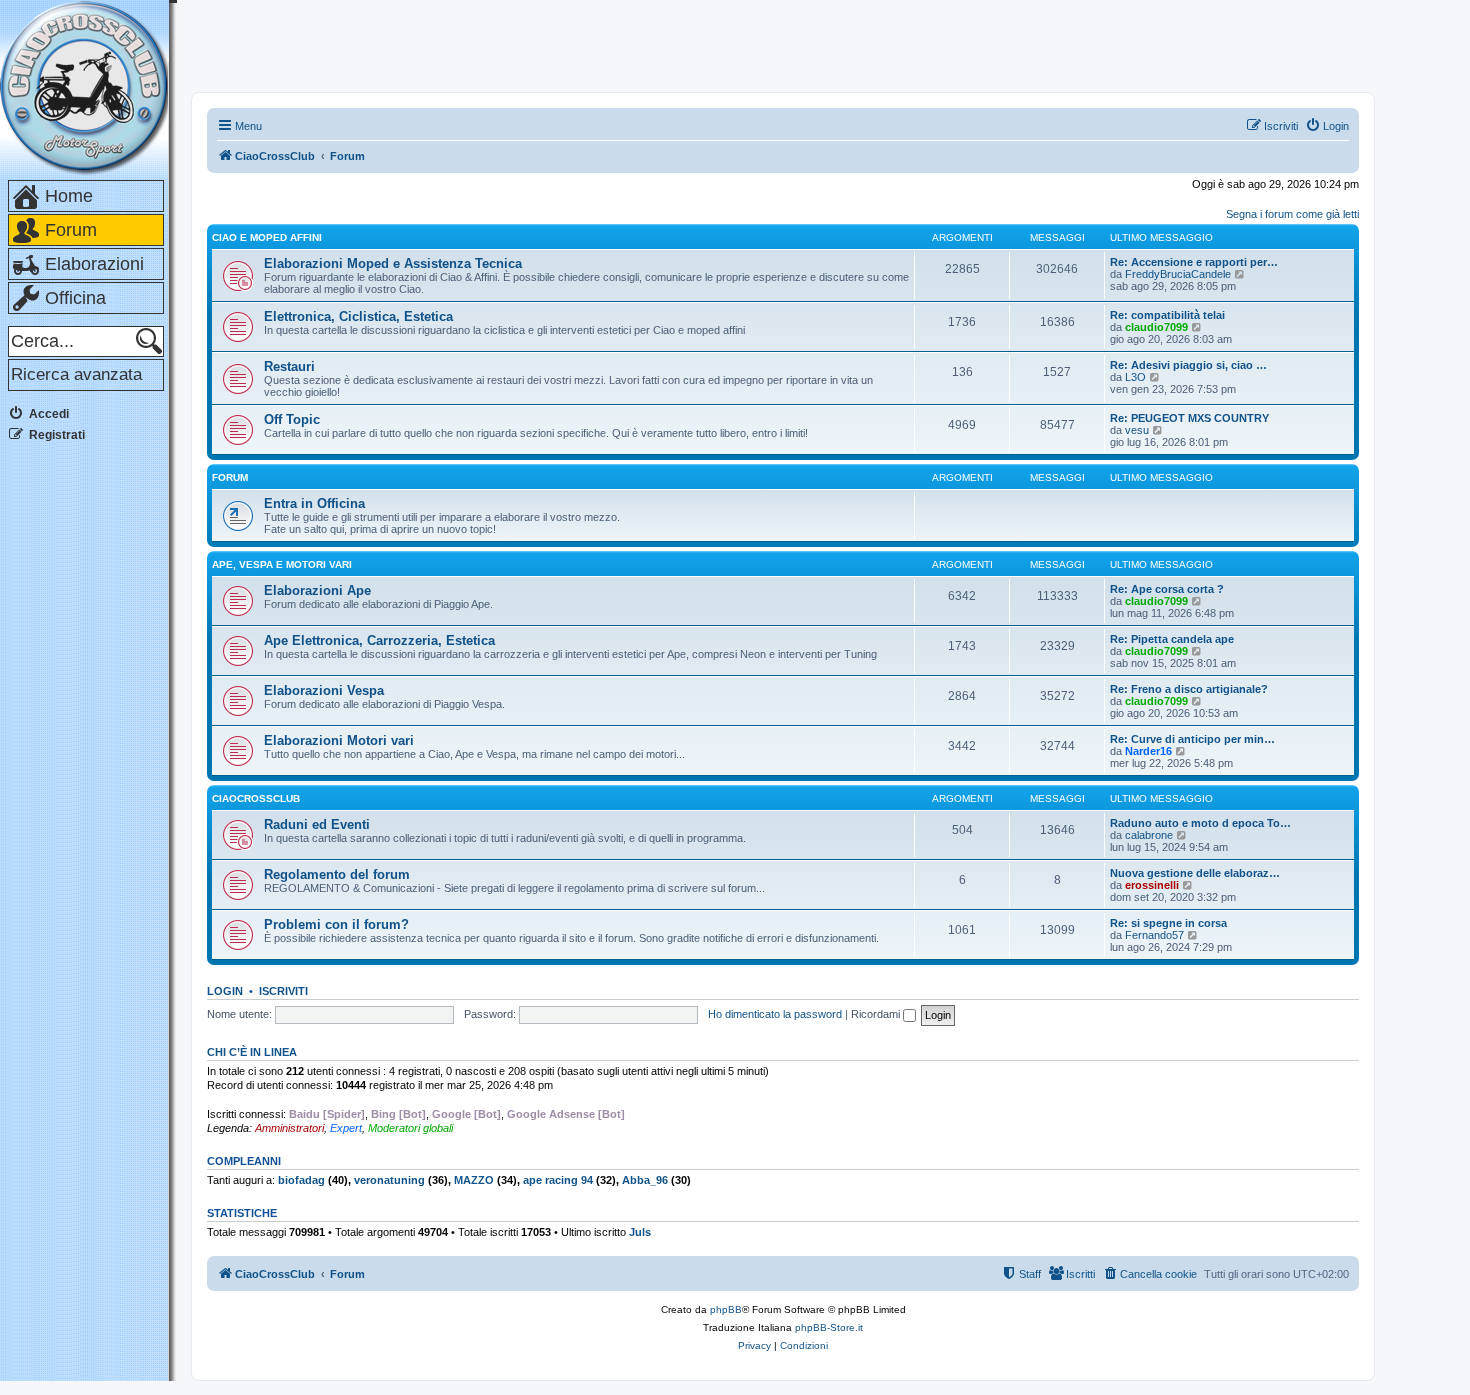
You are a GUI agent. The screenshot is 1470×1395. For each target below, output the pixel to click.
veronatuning (389, 1180)
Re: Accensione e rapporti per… (1194, 262)
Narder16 (1148, 751)
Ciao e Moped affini (267, 237)
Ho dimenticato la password (775, 1014)
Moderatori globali (410, 1128)
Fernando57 (1154, 935)
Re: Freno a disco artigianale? (1189, 689)
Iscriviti (283, 991)
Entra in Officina (314, 503)
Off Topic (292, 419)
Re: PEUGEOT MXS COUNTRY (1189, 418)
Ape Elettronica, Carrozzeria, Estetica (379, 640)
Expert (346, 1128)
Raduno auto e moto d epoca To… (1200, 823)
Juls (640, 1232)
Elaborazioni (94, 264)
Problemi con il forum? (336, 924)
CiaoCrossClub (256, 798)
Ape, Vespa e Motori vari (282, 564)
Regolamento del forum (337, 874)
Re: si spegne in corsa (1168, 923)
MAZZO (474, 1180)
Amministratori (289, 1128)
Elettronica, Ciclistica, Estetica (358, 316)
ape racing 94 (558, 1180)
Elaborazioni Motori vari (339, 740)
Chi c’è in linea (252, 1052)
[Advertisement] (88, 759)
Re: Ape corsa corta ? (1167, 589)
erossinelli (1152, 885)
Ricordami (877, 1014)
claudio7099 (1156, 327)
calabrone (1149, 835)
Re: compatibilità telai (1167, 315)
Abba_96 (645, 1180)
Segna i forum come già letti (1292, 214)
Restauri (289, 366)
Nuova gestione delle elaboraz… (1195, 873)
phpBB (726, 1309)
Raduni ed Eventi (317, 824)
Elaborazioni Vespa (324, 690)
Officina (75, 298)
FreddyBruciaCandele (1178, 274)
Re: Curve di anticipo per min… (1192, 739)
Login (225, 991)
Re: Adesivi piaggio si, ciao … (1188, 365)
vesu (1137, 430)
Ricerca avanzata (76, 374)
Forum (71, 230)
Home (69, 196)
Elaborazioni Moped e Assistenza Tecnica (393, 263)
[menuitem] (1327, 126)
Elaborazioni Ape (317, 590)
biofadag (301, 1180)
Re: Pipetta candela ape (1172, 639)
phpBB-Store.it (829, 1327)
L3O (1135, 377)
